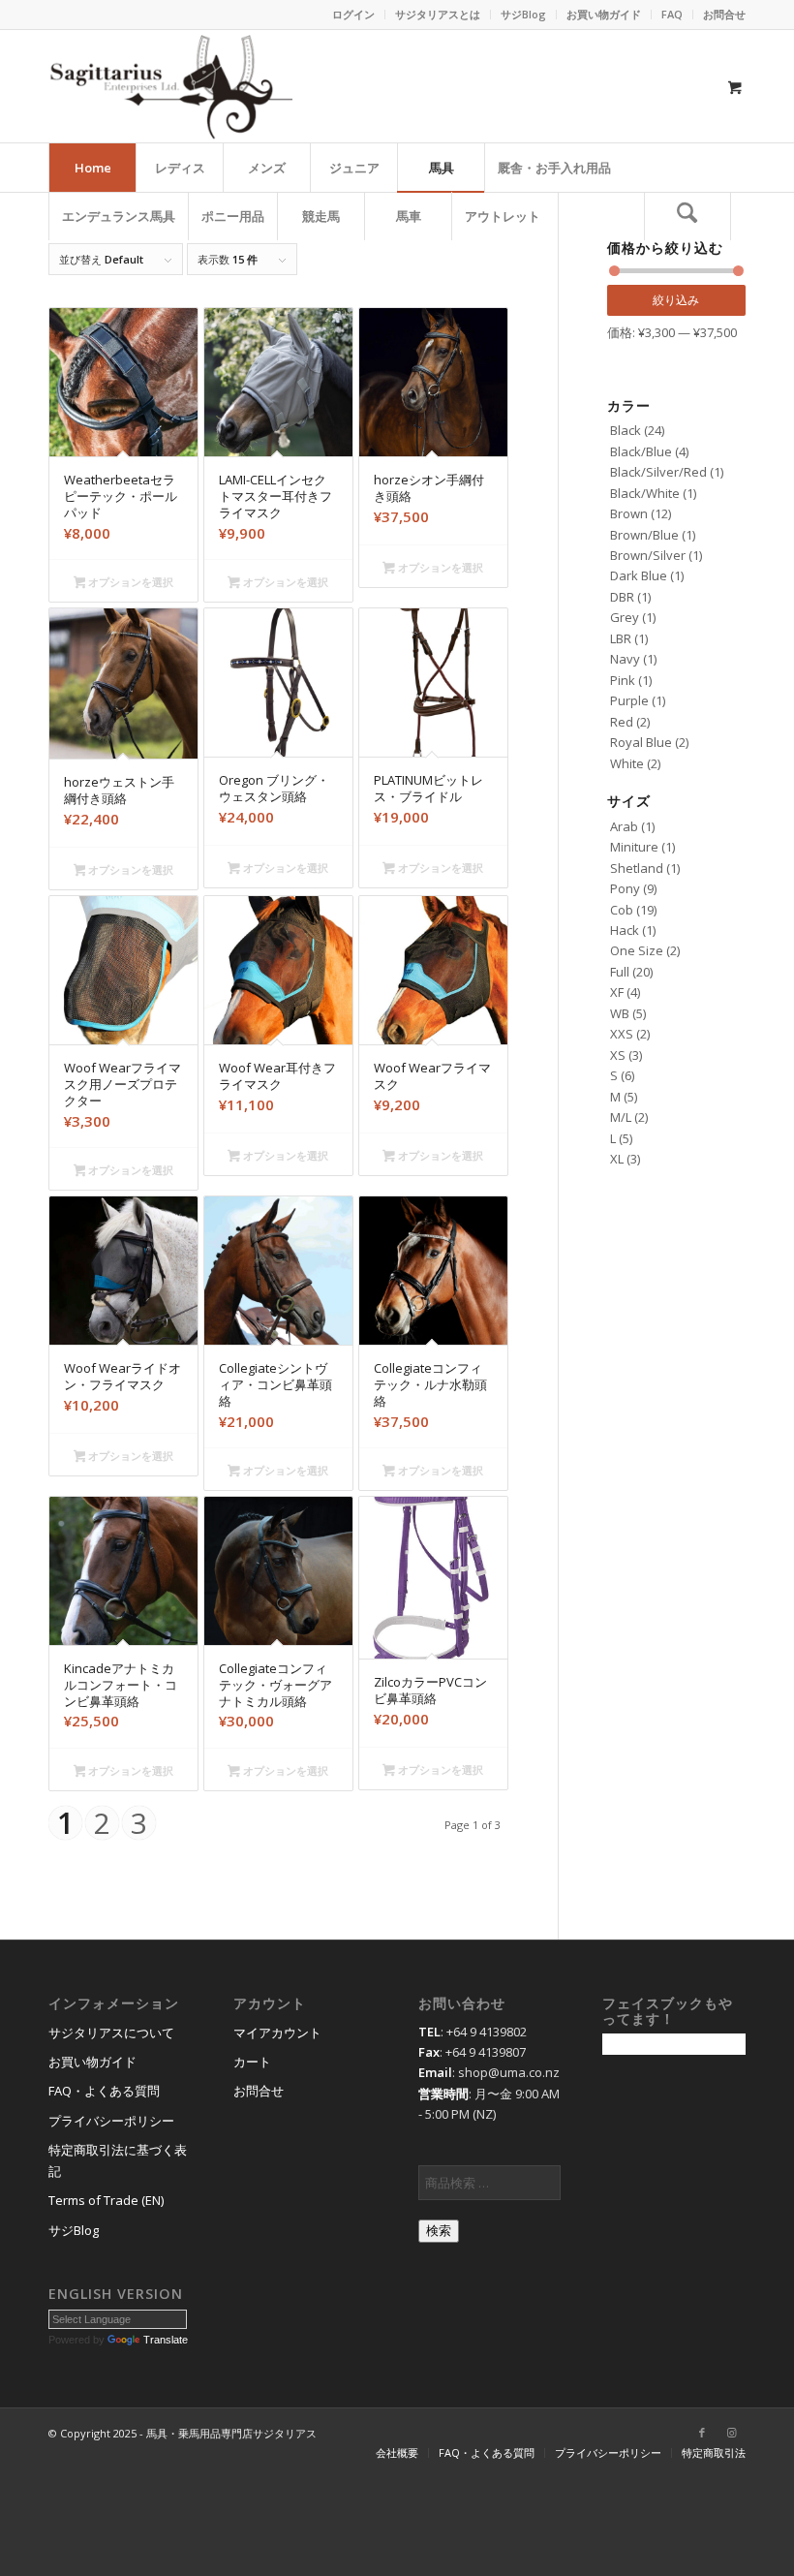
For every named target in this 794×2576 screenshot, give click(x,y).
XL (617, 1159)
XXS (622, 1034)
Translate (166, 2340)
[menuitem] (354, 15)
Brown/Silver (648, 555)
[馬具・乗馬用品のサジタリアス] (170, 86)
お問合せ (724, 14)
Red (622, 722)
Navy (625, 659)
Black (626, 430)
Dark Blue (639, 575)
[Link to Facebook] (702, 2433)
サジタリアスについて (111, 2033)
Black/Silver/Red (658, 472)
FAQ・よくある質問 (104, 2091)
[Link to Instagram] (731, 2433)
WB (620, 1013)
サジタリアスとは (438, 14)
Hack (625, 930)
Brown (629, 513)
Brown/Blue (644, 535)
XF (617, 992)
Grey (625, 617)
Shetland (637, 868)
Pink (623, 680)
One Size (637, 950)
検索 (439, 2231)
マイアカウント (277, 2033)
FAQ (672, 14)
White (627, 763)
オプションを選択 (129, 582)
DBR (622, 597)
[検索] (687, 216)
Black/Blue (641, 451)
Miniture (634, 847)
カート (252, 2062)
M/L (621, 1117)
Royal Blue (641, 742)
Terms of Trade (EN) (106, 2200)
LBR (621, 638)
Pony (625, 888)
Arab (624, 826)
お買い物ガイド (604, 14)
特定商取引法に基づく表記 (118, 2160)
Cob (622, 910)
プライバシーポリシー (111, 2121)
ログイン (353, 14)
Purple (629, 700)
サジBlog (523, 14)
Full (620, 972)
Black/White (645, 493)
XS (618, 1055)
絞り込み (676, 300)
